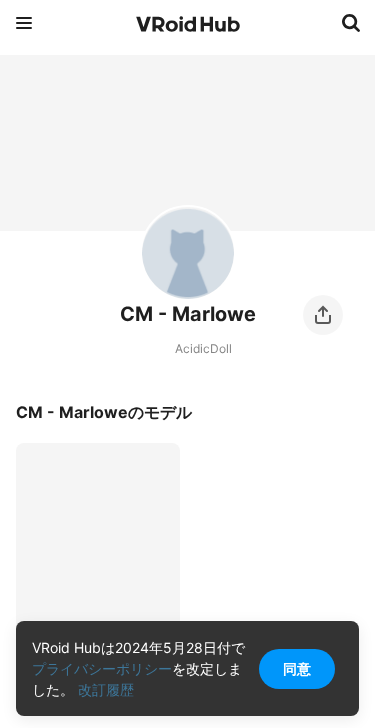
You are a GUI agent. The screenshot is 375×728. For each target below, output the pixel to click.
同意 (297, 668)
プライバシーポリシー (102, 668)
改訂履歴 (106, 689)
